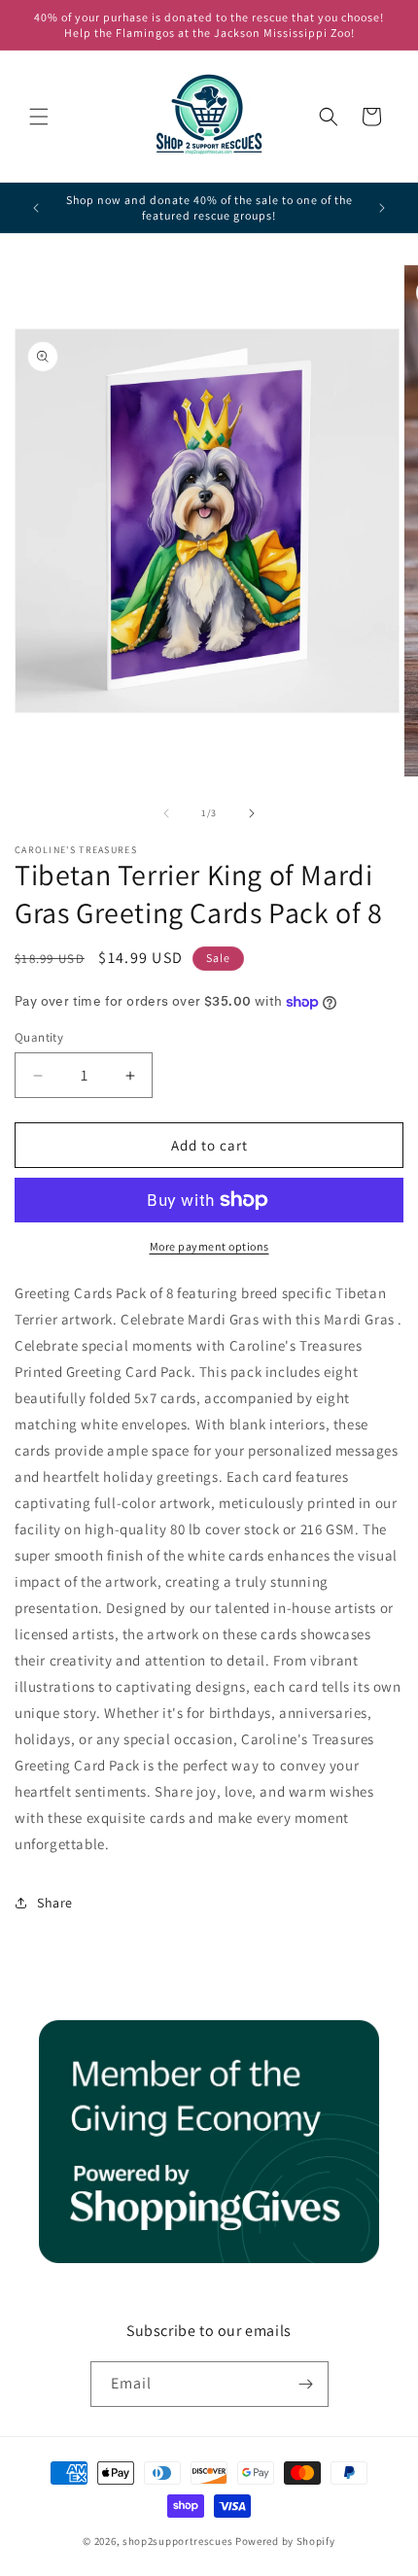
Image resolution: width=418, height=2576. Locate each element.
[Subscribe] (306, 2384)
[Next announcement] (382, 208)
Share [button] (55, 1903)
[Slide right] (252, 813)
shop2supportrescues (177, 2541)
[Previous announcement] (36, 208)
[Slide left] (166, 813)
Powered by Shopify (285, 2541)
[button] (39, 117)
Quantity (39, 1037)
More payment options (209, 1246)
